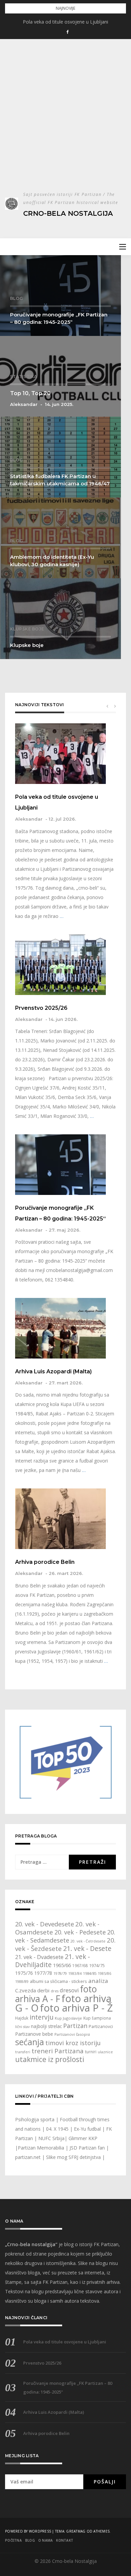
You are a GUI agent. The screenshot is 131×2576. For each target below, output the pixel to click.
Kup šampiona (97, 2018)
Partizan (75, 2026)
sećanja (30, 2042)
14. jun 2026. (63, 1019)
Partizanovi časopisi (72, 2034)
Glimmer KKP (83, 2138)
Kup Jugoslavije (68, 2018)
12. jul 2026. (62, 819)
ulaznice (105, 2052)
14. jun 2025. (59, 404)
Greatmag (76, 2531)
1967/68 (80, 1966)
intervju (41, 2017)
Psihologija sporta (35, 2119)
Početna (13, 2540)
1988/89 (22, 1982)
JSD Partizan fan (87, 2148)
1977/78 (43, 1973)
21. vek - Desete (87, 1949)
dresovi (69, 1990)
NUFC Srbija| (53, 2138)
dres (55, 1991)
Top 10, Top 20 (30, 393)
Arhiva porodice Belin (45, 1562)
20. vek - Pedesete (80, 1932)
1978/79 (60, 1973)
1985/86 (104, 1973)
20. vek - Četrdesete (88, 1941)
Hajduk (22, 2018)
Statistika (24, 376)
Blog (16, 298)
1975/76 (24, 1973)
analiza (98, 1981)
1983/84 (75, 1973)
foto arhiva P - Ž (76, 2008)
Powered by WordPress (28, 2531)
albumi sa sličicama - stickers (58, 1981)
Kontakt (65, 2540)
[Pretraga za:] (42, 1862)
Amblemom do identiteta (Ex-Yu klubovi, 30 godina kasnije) (52, 561)
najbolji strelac (46, 2026)
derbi (43, 1990)
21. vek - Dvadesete (39, 1957)
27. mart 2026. (66, 1383)
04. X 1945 (57, 2129)
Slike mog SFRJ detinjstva (73, 2157)
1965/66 (62, 1965)
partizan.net (28, 2157)
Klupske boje (27, 629)
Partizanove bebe (34, 2034)
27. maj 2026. (64, 1230)
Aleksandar (24, 404)
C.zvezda (26, 1990)
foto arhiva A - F (56, 1994)
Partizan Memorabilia (41, 2148)
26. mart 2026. (66, 1573)
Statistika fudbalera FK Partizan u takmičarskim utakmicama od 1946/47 (60, 480)
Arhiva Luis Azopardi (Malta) (53, 1371)
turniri (91, 2052)
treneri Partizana (58, 2051)
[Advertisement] (65, 122)
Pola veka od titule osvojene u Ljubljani (65, 22)
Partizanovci (101, 2027)
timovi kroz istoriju (73, 2043)
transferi (23, 2052)
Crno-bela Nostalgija (68, 213)
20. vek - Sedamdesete (65, 1936)
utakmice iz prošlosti (50, 2059)
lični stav (22, 2027)
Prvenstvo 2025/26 (41, 1008)
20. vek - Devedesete (45, 1924)
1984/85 (90, 1973)
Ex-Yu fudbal (87, 2129)
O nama (46, 2540)
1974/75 (97, 1966)
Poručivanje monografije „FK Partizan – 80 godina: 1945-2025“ (59, 318)
